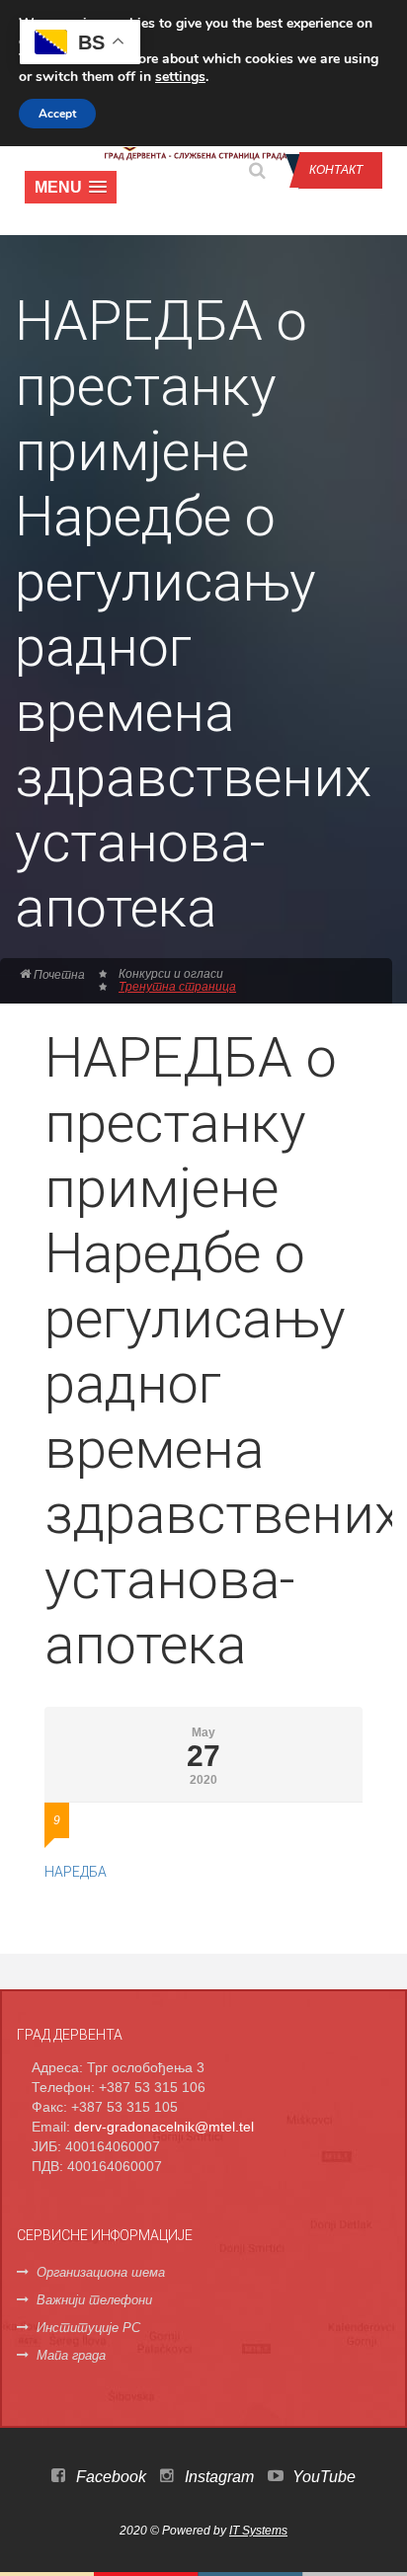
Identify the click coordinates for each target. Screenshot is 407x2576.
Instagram (217, 2477)
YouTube (322, 2477)
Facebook (109, 2477)
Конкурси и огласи (171, 974)
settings (180, 77)
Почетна (58, 975)
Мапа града (71, 2355)
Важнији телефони (94, 2300)
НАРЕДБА (76, 1872)
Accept (57, 114)
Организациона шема (101, 2272)
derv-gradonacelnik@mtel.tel (164, 2127)
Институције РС (88, 2328)
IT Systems (258, 2531)
